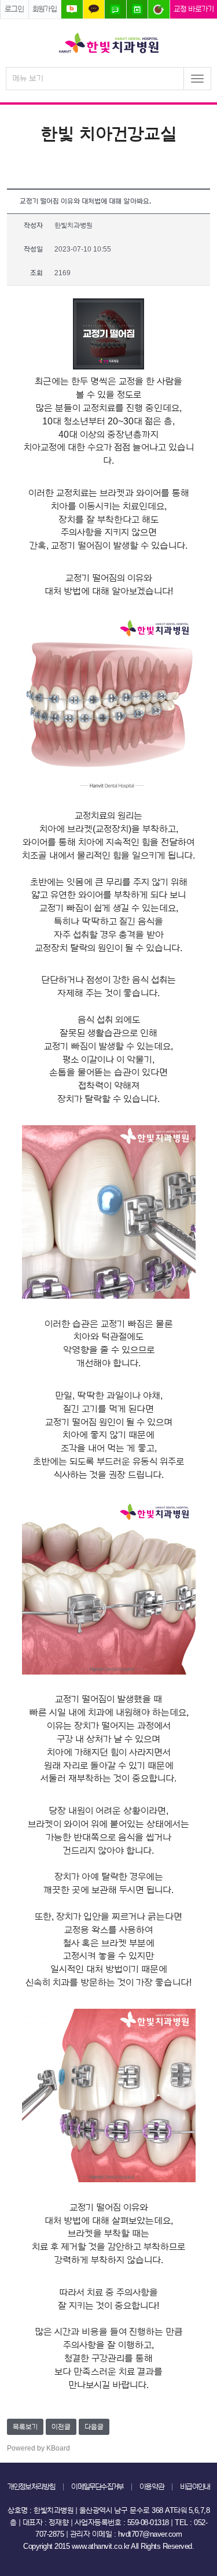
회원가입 (45, 9)
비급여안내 (195, 2487)
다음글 (94, 2427)
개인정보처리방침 (32, 2487)
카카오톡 (94, 9)
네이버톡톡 (115, 9)
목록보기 (25, 2427)
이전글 (61, 2427)
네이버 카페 (159, 9)
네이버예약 (137, 9)
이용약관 (152, 2487)
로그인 (14, 9)
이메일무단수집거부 (97, 2487)
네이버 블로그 (72, 9)
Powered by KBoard (38, 2448)
